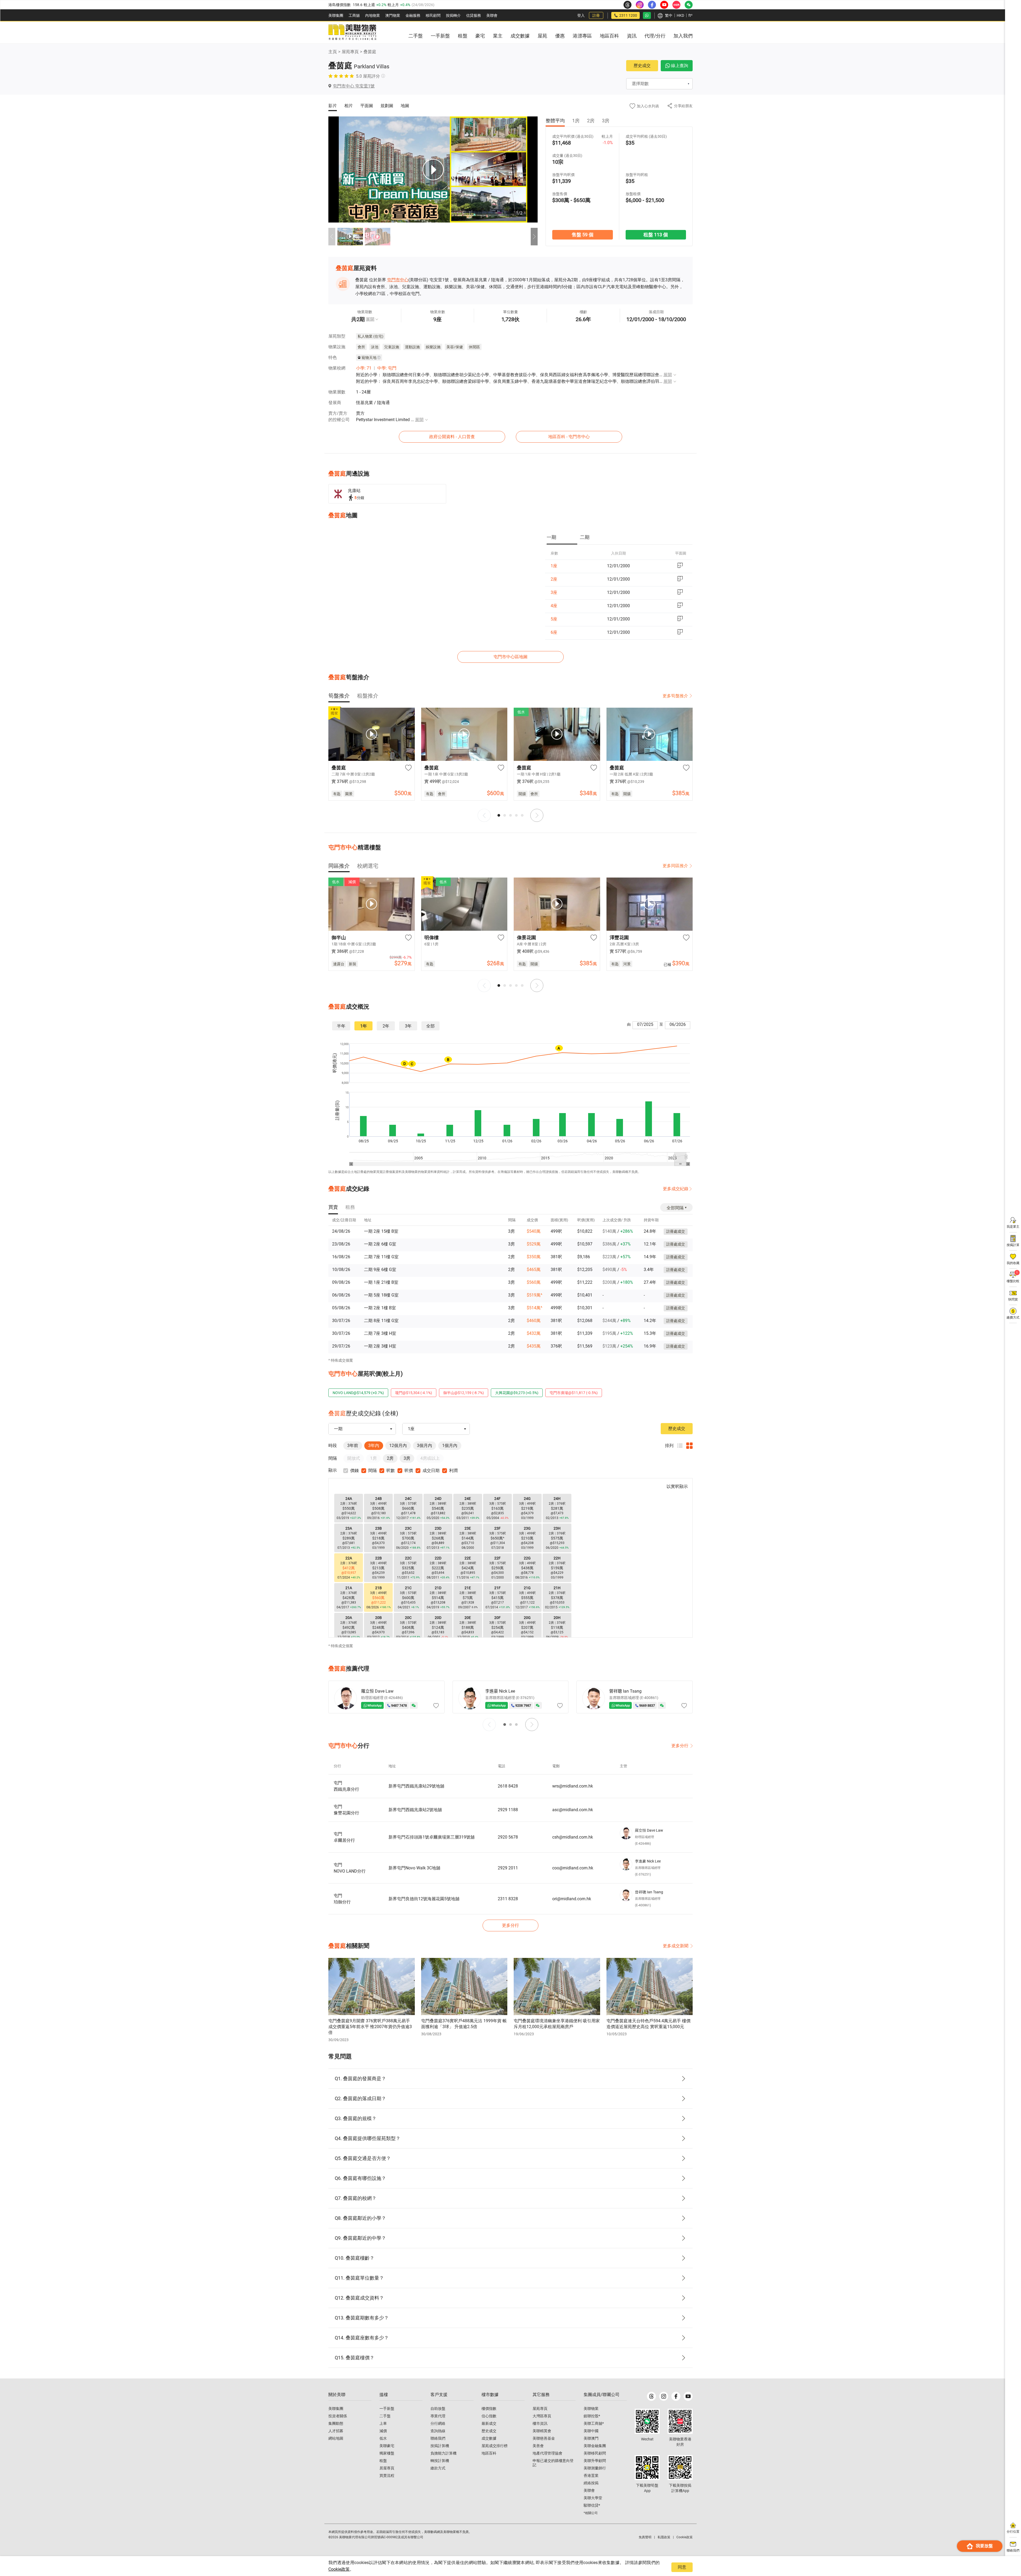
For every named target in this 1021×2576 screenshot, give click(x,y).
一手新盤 (387, 2409)
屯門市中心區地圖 (510, 657)
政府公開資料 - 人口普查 (452, 437)
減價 (383, 2431)
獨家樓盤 (387, 2453)
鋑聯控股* (592, 2416)
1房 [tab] (576, 121)
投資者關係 (338, 2416)
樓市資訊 (540, 2423)
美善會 (538, 2446)
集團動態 (336, 2423)
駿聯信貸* (592, 2505)
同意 (682, 2567)
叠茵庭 (370, 52)
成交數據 (489, 2438)
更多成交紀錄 (676, 1189)
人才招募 (336, 2431)
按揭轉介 (453, 15)
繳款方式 (438, 2468)
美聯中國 (591, 2431)
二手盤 (385, 2416)
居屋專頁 (387, 2468)
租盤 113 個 (656, 235)
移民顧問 (433, 15)
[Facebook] (676, 2396)
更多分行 (680, 1746)
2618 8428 (508, 1786)
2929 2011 (508, 1868)
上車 (383, 2423)
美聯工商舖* (594, 2423)
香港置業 (591, 2476)
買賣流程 (387, 2476)
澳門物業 (393, 15)
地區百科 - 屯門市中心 (569, 437)
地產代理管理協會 (547, 2453)
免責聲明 (645, 2537)
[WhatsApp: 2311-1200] (647, 15)
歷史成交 (642, 66)
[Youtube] (688, 2396)
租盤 (383, 2461)
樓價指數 (489, 2409)
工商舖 (354, 15)
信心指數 (489, 2416)
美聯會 (492, 15)
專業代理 (438, 2416)
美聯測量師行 (595, 2468)
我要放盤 (984, 2546)
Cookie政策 (339, 2569)
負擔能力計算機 (443, 2453)
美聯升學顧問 (595, 2461)
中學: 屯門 (387, 368)
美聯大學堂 (593, 2498)
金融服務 (413, 15)
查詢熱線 (438, 2431)
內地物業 (373, 15)
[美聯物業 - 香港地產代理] (352, 32)
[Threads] (651, 2396)
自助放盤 (438, 2409)
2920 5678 (508, 1837)
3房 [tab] (606, 121)
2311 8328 (508, 1899)
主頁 (333, 52)
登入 (581, 15)
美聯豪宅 (387, 2446)
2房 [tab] (591, 121)
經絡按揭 (591, 2483)
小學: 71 (364, 368)
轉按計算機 (440, 2461)
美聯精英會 (542, 2431)
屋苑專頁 (350, 52)
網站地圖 (336, 2438)
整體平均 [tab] (555, 121)
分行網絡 (438, 2423)
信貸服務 (474, 15)
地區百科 (489, 2453)
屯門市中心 (398, 280)
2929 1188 (508, 1810)
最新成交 (489, 2423)
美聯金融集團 (595, 2446)
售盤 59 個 (582, 235)
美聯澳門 (591, 2438)
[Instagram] (664, 2396)
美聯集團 (336, 15)
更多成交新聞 (676, 1946)
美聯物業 (591, 2409)
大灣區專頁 (542, 2416)
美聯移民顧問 (595, 2453)
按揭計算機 (440, 2446)
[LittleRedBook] (680, 2421)
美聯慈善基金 (544, 2438)
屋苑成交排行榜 (495, 2446)
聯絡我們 (438, 2438)
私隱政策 (664, 2537)
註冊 (596, 15)
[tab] (562, 538)
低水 (383, 2438)
